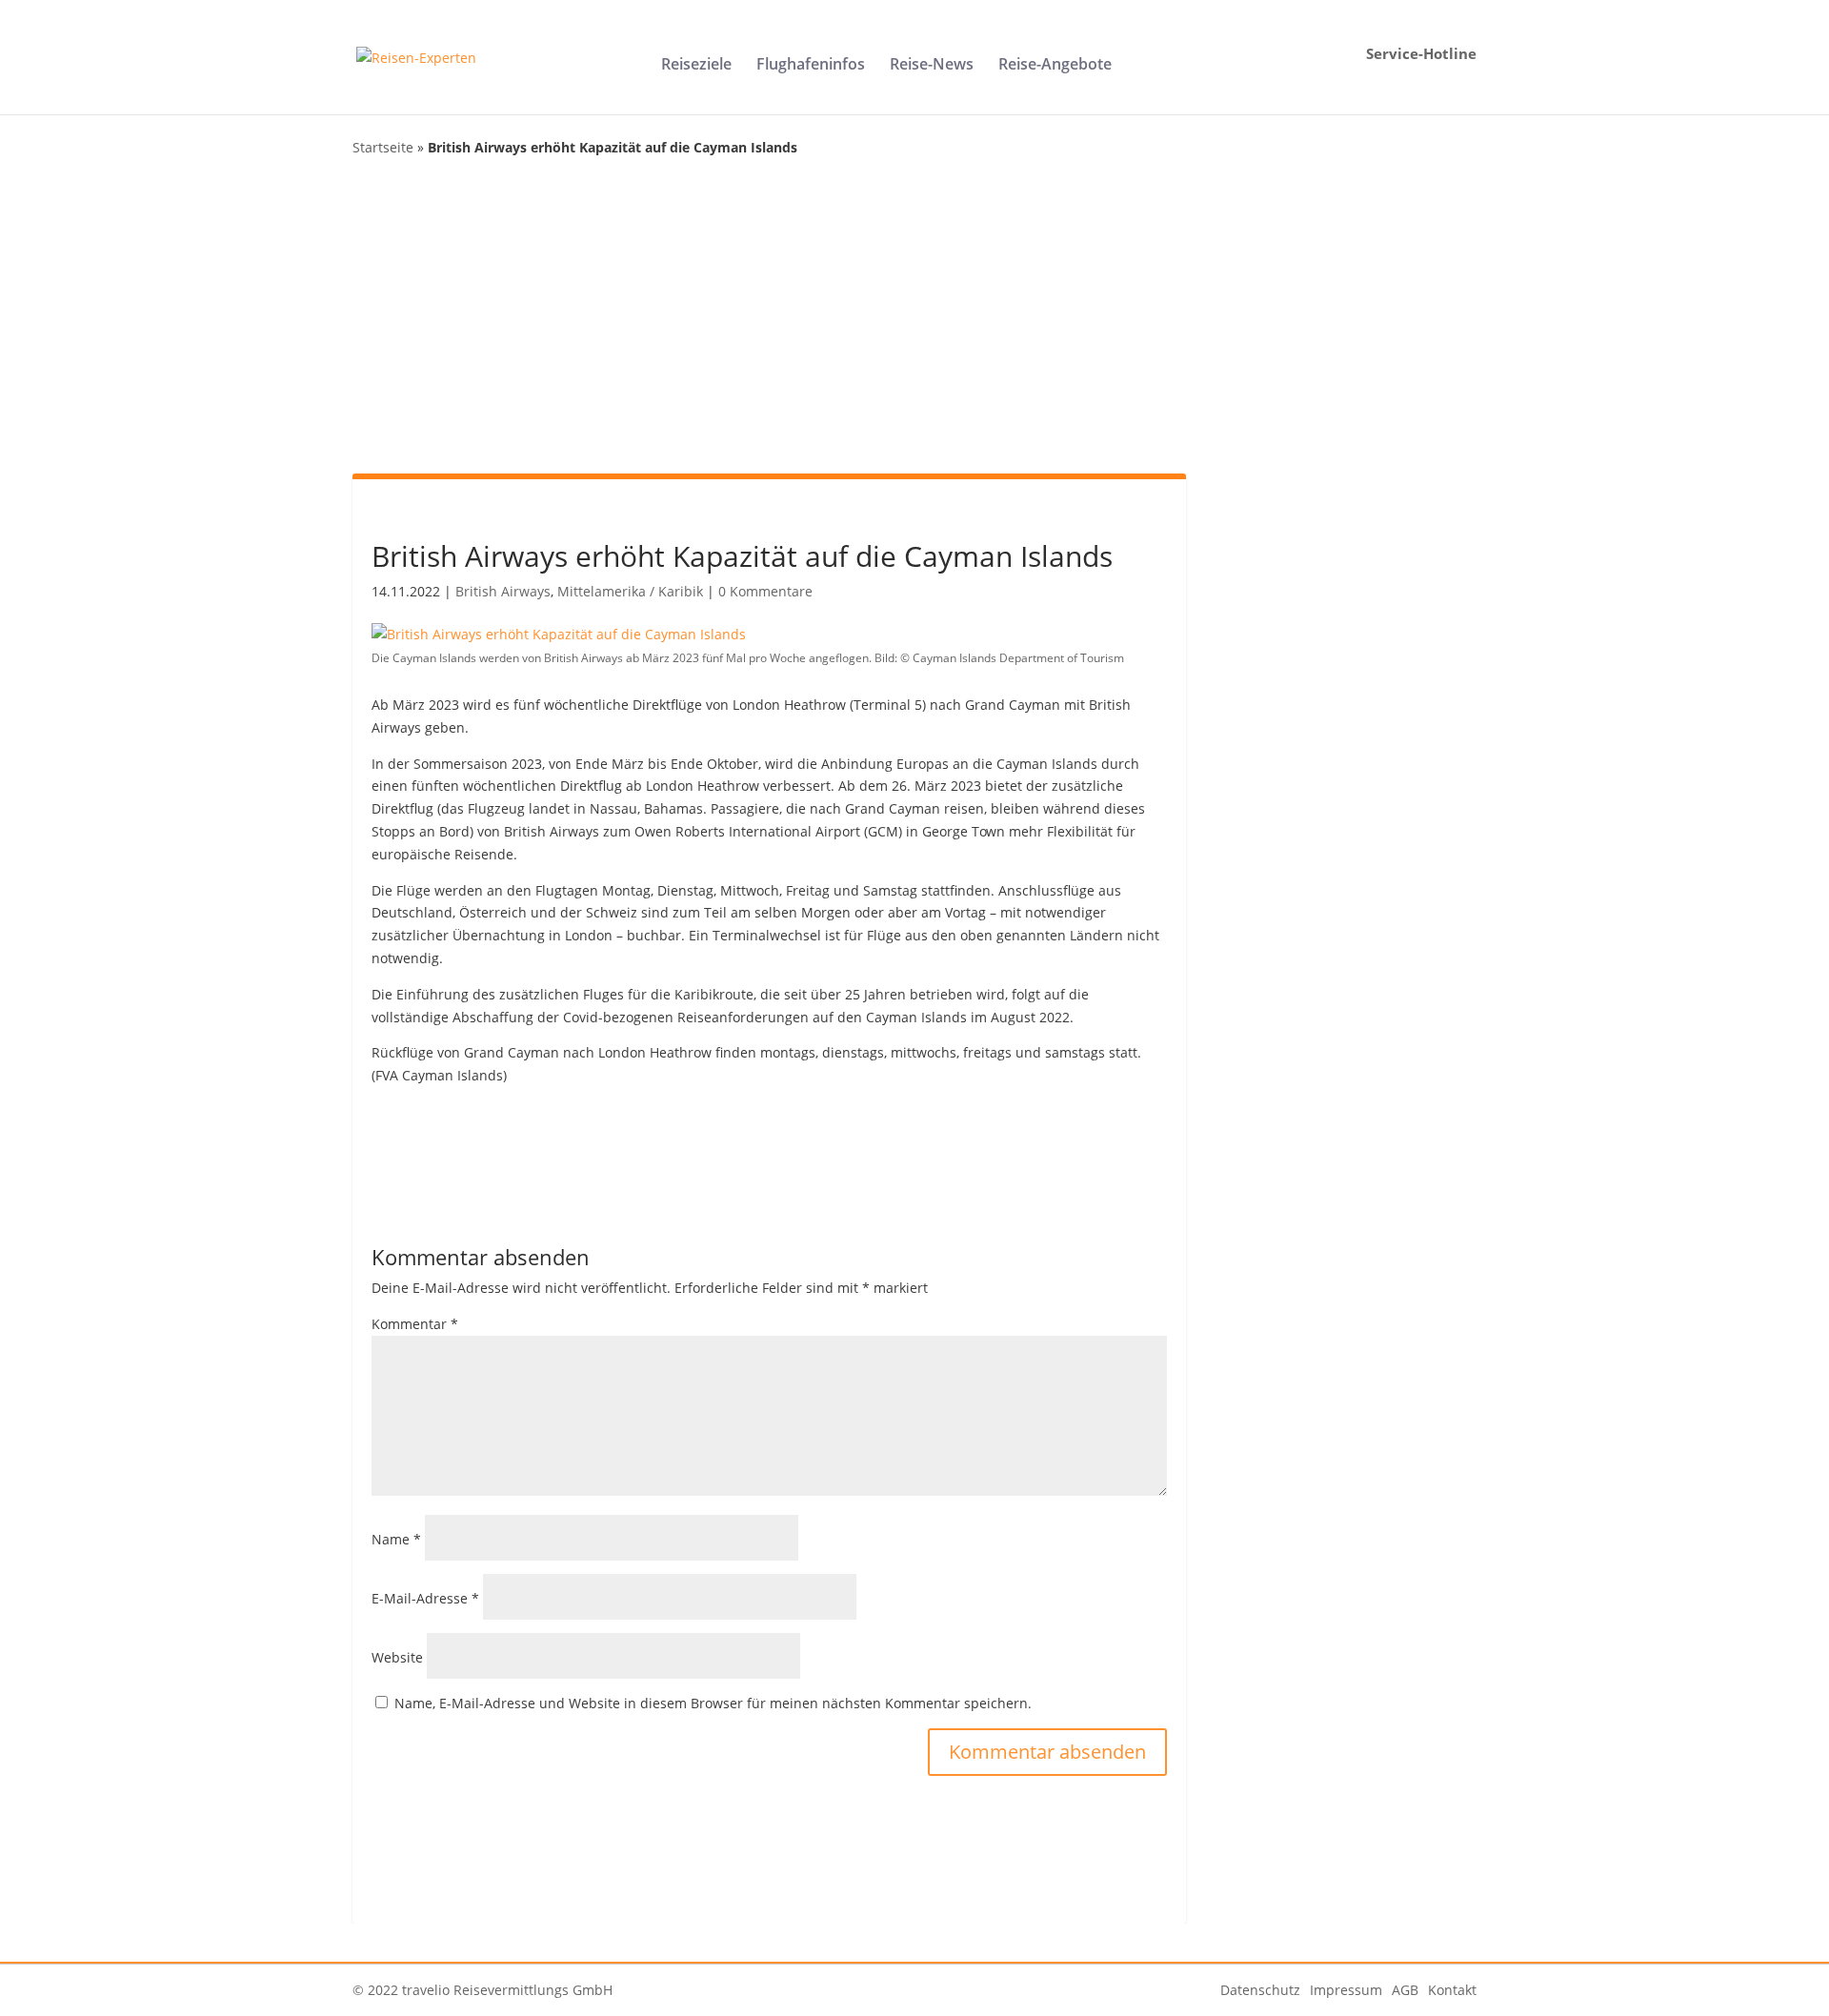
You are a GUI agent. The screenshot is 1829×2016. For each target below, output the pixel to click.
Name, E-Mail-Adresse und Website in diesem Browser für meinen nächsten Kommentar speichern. (713, 1703)
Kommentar (415, 1324)
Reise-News (932, 66)
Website (397, 1657)
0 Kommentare (765, 591)
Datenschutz (1260, 1990)
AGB (1405, 1990)
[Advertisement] (914, 316)
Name (396, 1539)
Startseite (383, 147)
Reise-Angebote (1055, 66)
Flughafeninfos (811, 66)
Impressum (1346, 1990)
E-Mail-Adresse (425, 1598)
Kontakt (1452, 1990)
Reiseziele (696, 66)
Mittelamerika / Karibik (630, 591)
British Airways (503, 591)
